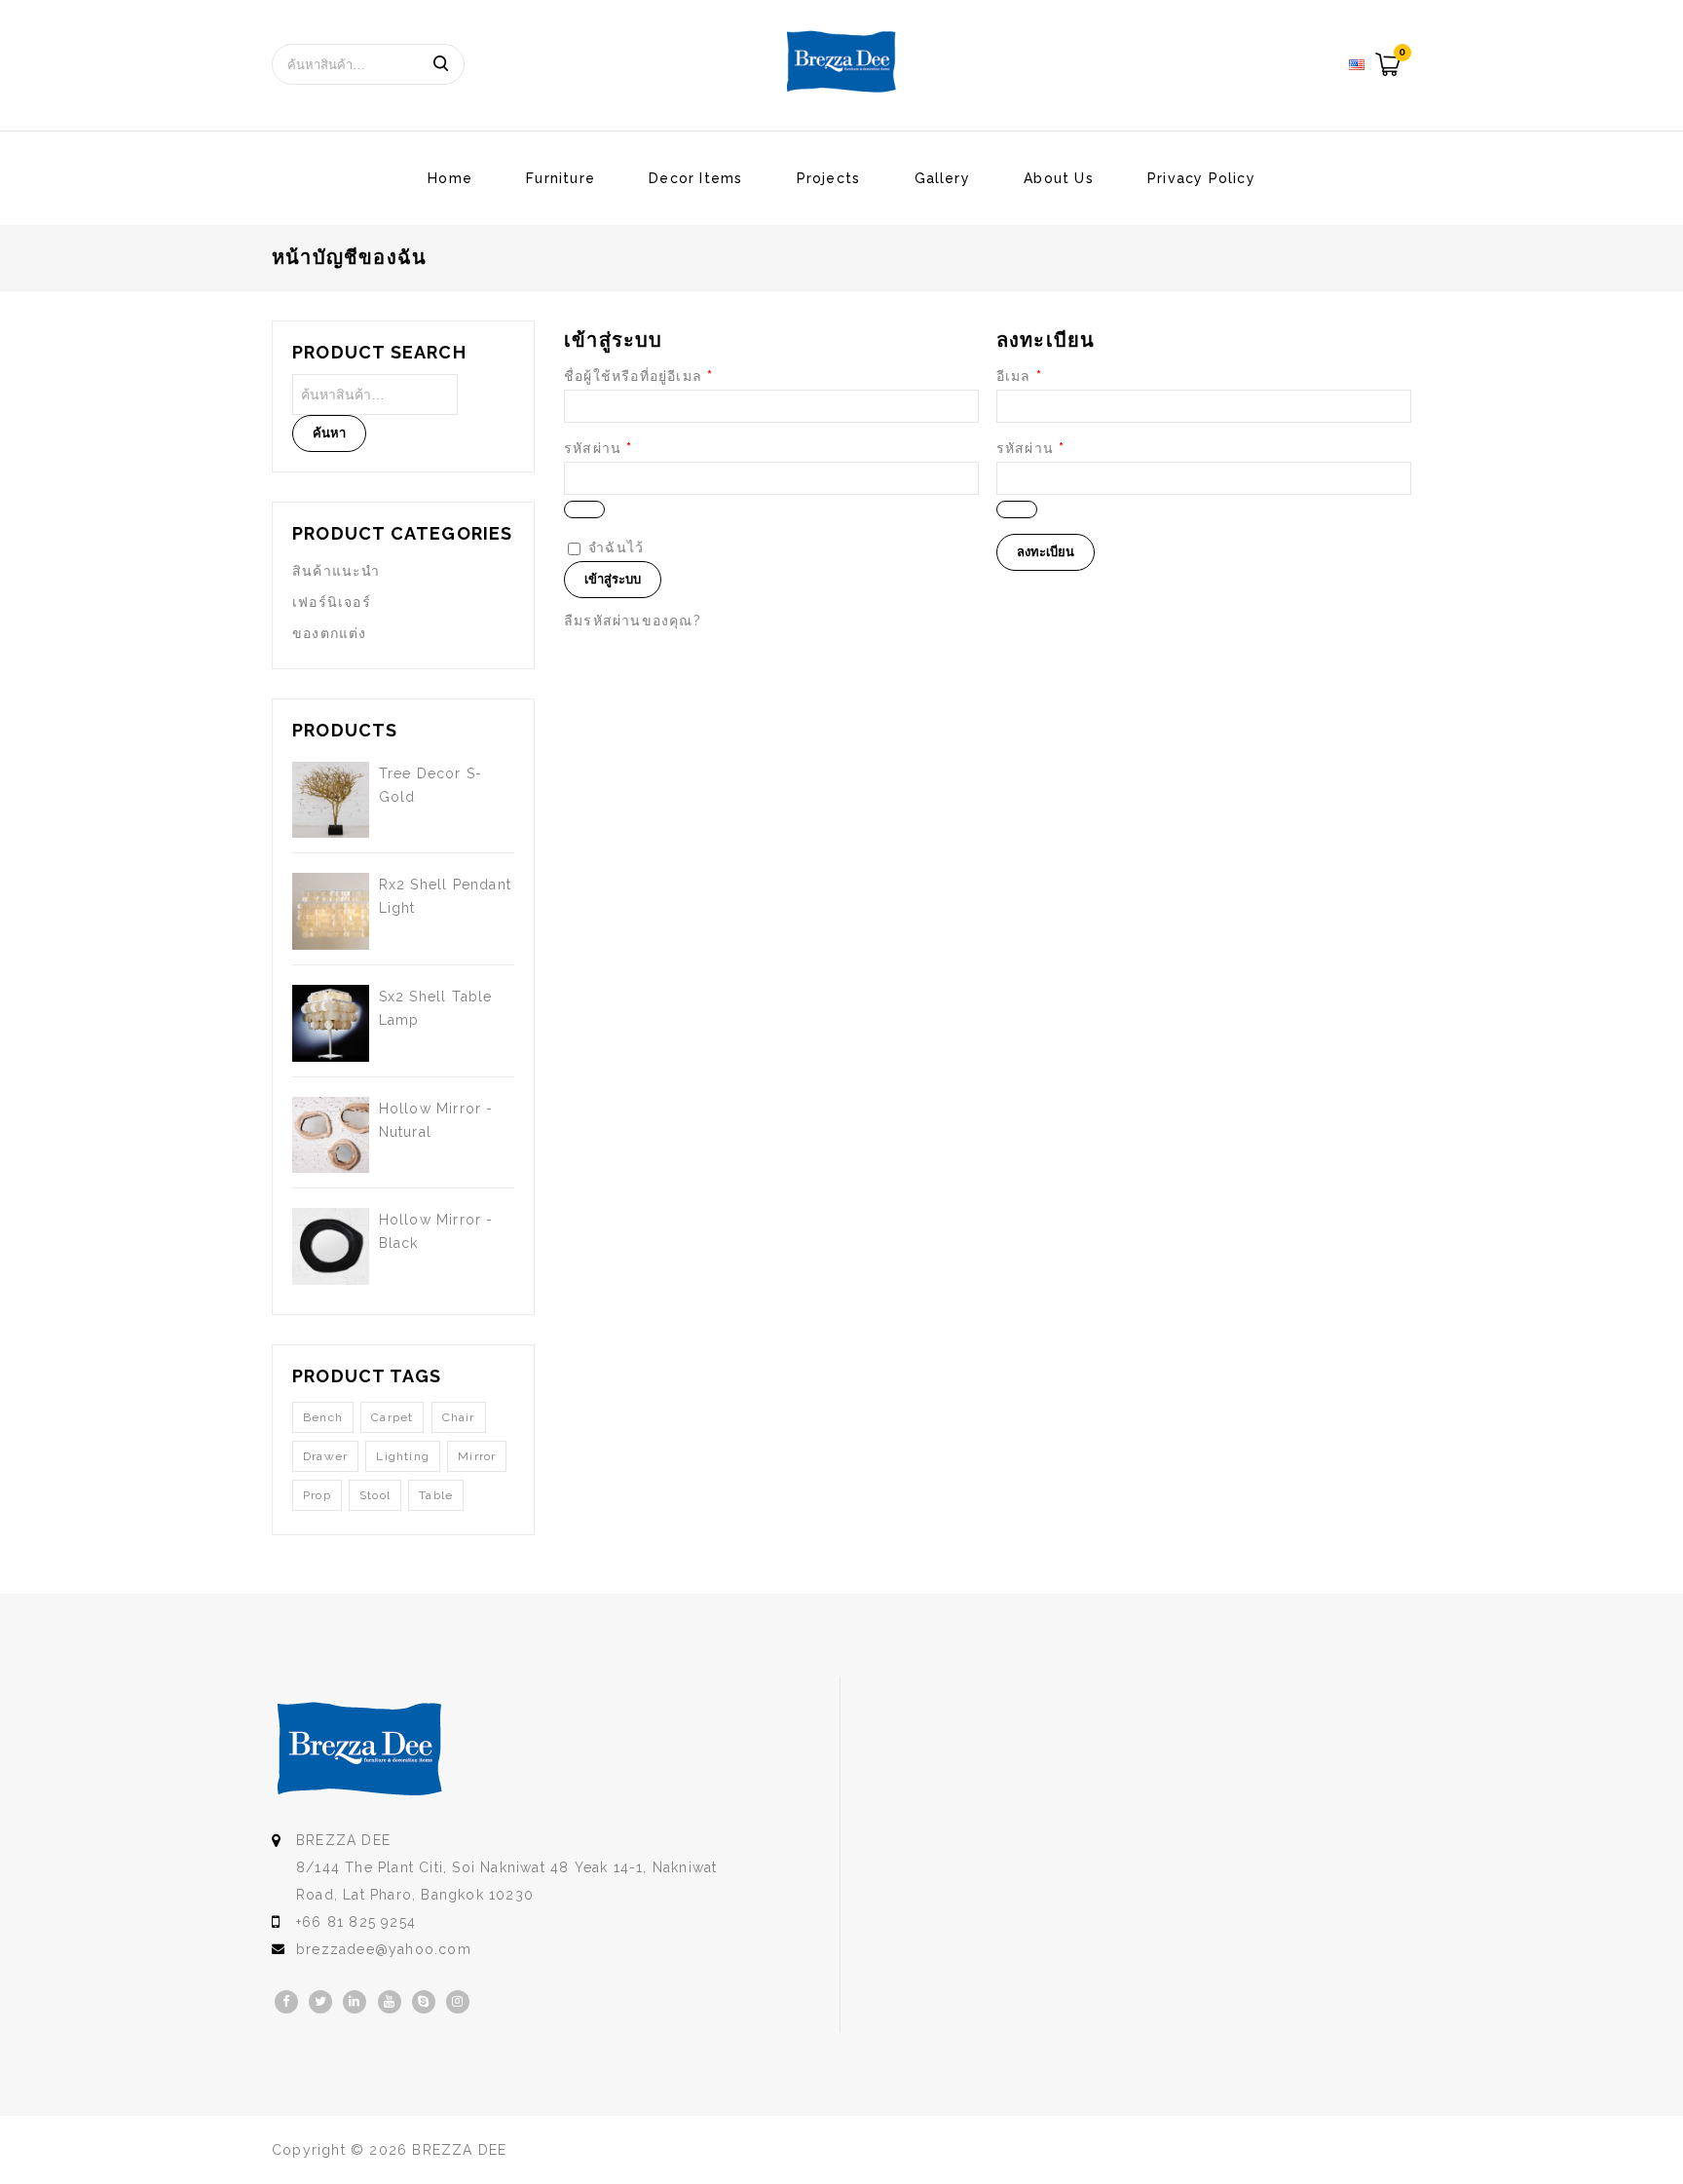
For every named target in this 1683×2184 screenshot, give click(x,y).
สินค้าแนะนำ (337, 571)
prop (317, 1495)
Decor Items (695, 178)
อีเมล (1019, 376)
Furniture (561, 178)
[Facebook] (286, 2002)
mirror (477, 1456)
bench (323, 1417)
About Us (1059, 178)
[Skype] (424, 2002)
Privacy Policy (1201, 178)
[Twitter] (320, 2002)
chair (459, 1417)
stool (375, 1495)
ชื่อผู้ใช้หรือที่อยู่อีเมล (638, 376)
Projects (829, 178)
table (436, 1495)
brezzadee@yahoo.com (384, 1949)
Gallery (942, 178)
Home (450, 178)
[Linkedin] (355, 2002)
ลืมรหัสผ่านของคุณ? (633, 621)
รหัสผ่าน (598, 448)
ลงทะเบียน (1046, 552)
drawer (325, 1456)
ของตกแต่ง (330, 633)
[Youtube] (390, 2002)
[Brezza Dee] (841, 61)
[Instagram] (458, 2002)
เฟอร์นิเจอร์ (332, 602)
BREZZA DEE (459, 2150)
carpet (392, 1417)
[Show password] (584, 509)
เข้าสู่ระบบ (613, 579)
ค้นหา (440, 64)
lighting (403, 1456)
